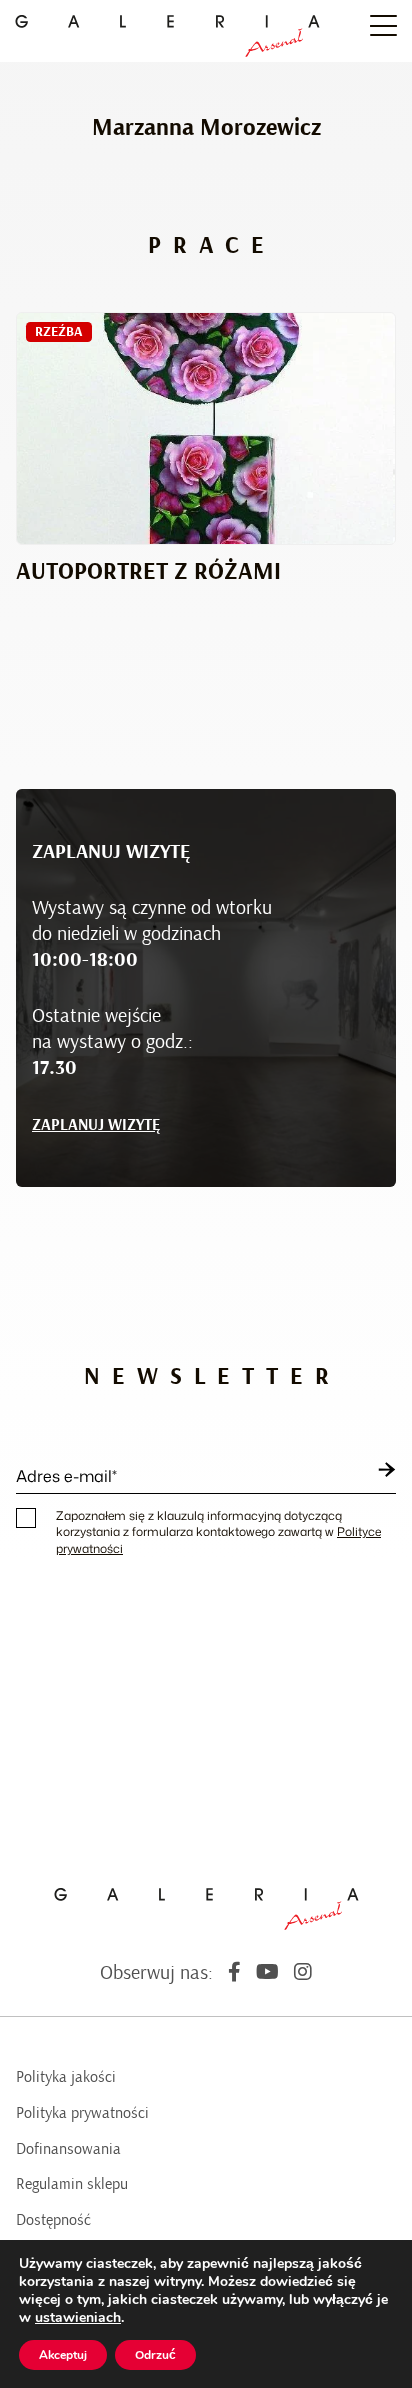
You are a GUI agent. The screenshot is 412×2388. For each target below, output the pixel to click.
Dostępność (53, 2220)
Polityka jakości (66, 2077)
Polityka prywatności (82, 2113)
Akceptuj (63, 2355)
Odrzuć (155, 2355)
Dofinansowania (68, 2149)
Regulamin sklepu (72, 2184)
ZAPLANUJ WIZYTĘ (96, 1125)
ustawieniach (78, 2318)
